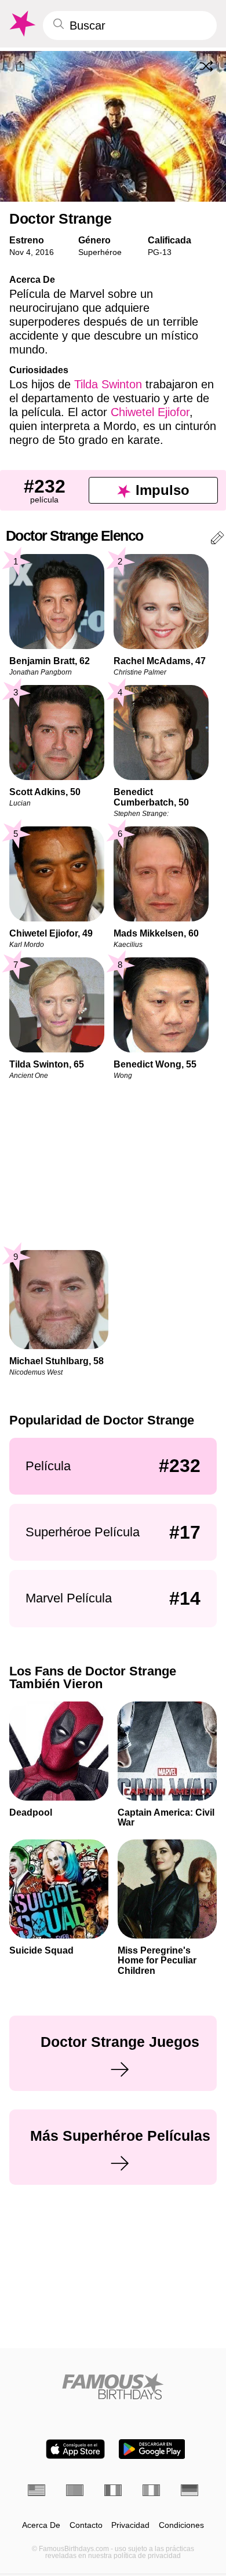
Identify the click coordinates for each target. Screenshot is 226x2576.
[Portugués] (75, 2490)
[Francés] (113, 2490)
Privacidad (130, 2525)
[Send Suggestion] (217, 540)
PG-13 (160, 252)
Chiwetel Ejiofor (150, 412)
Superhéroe (100, 252)
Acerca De (41, 2525)
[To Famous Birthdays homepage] (21, 24)
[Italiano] (151, 2490)
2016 (45, 252)
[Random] (206, 66)
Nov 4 (20, 252)
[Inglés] (37, 2490)
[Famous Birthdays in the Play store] (152, 2449)
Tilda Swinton (108, 384)
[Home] (113, 2386)
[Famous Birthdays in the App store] (75, 2449)
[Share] (20, 67)
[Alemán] (189, 2490)
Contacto (86, 2525)
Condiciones (181, 2525)
